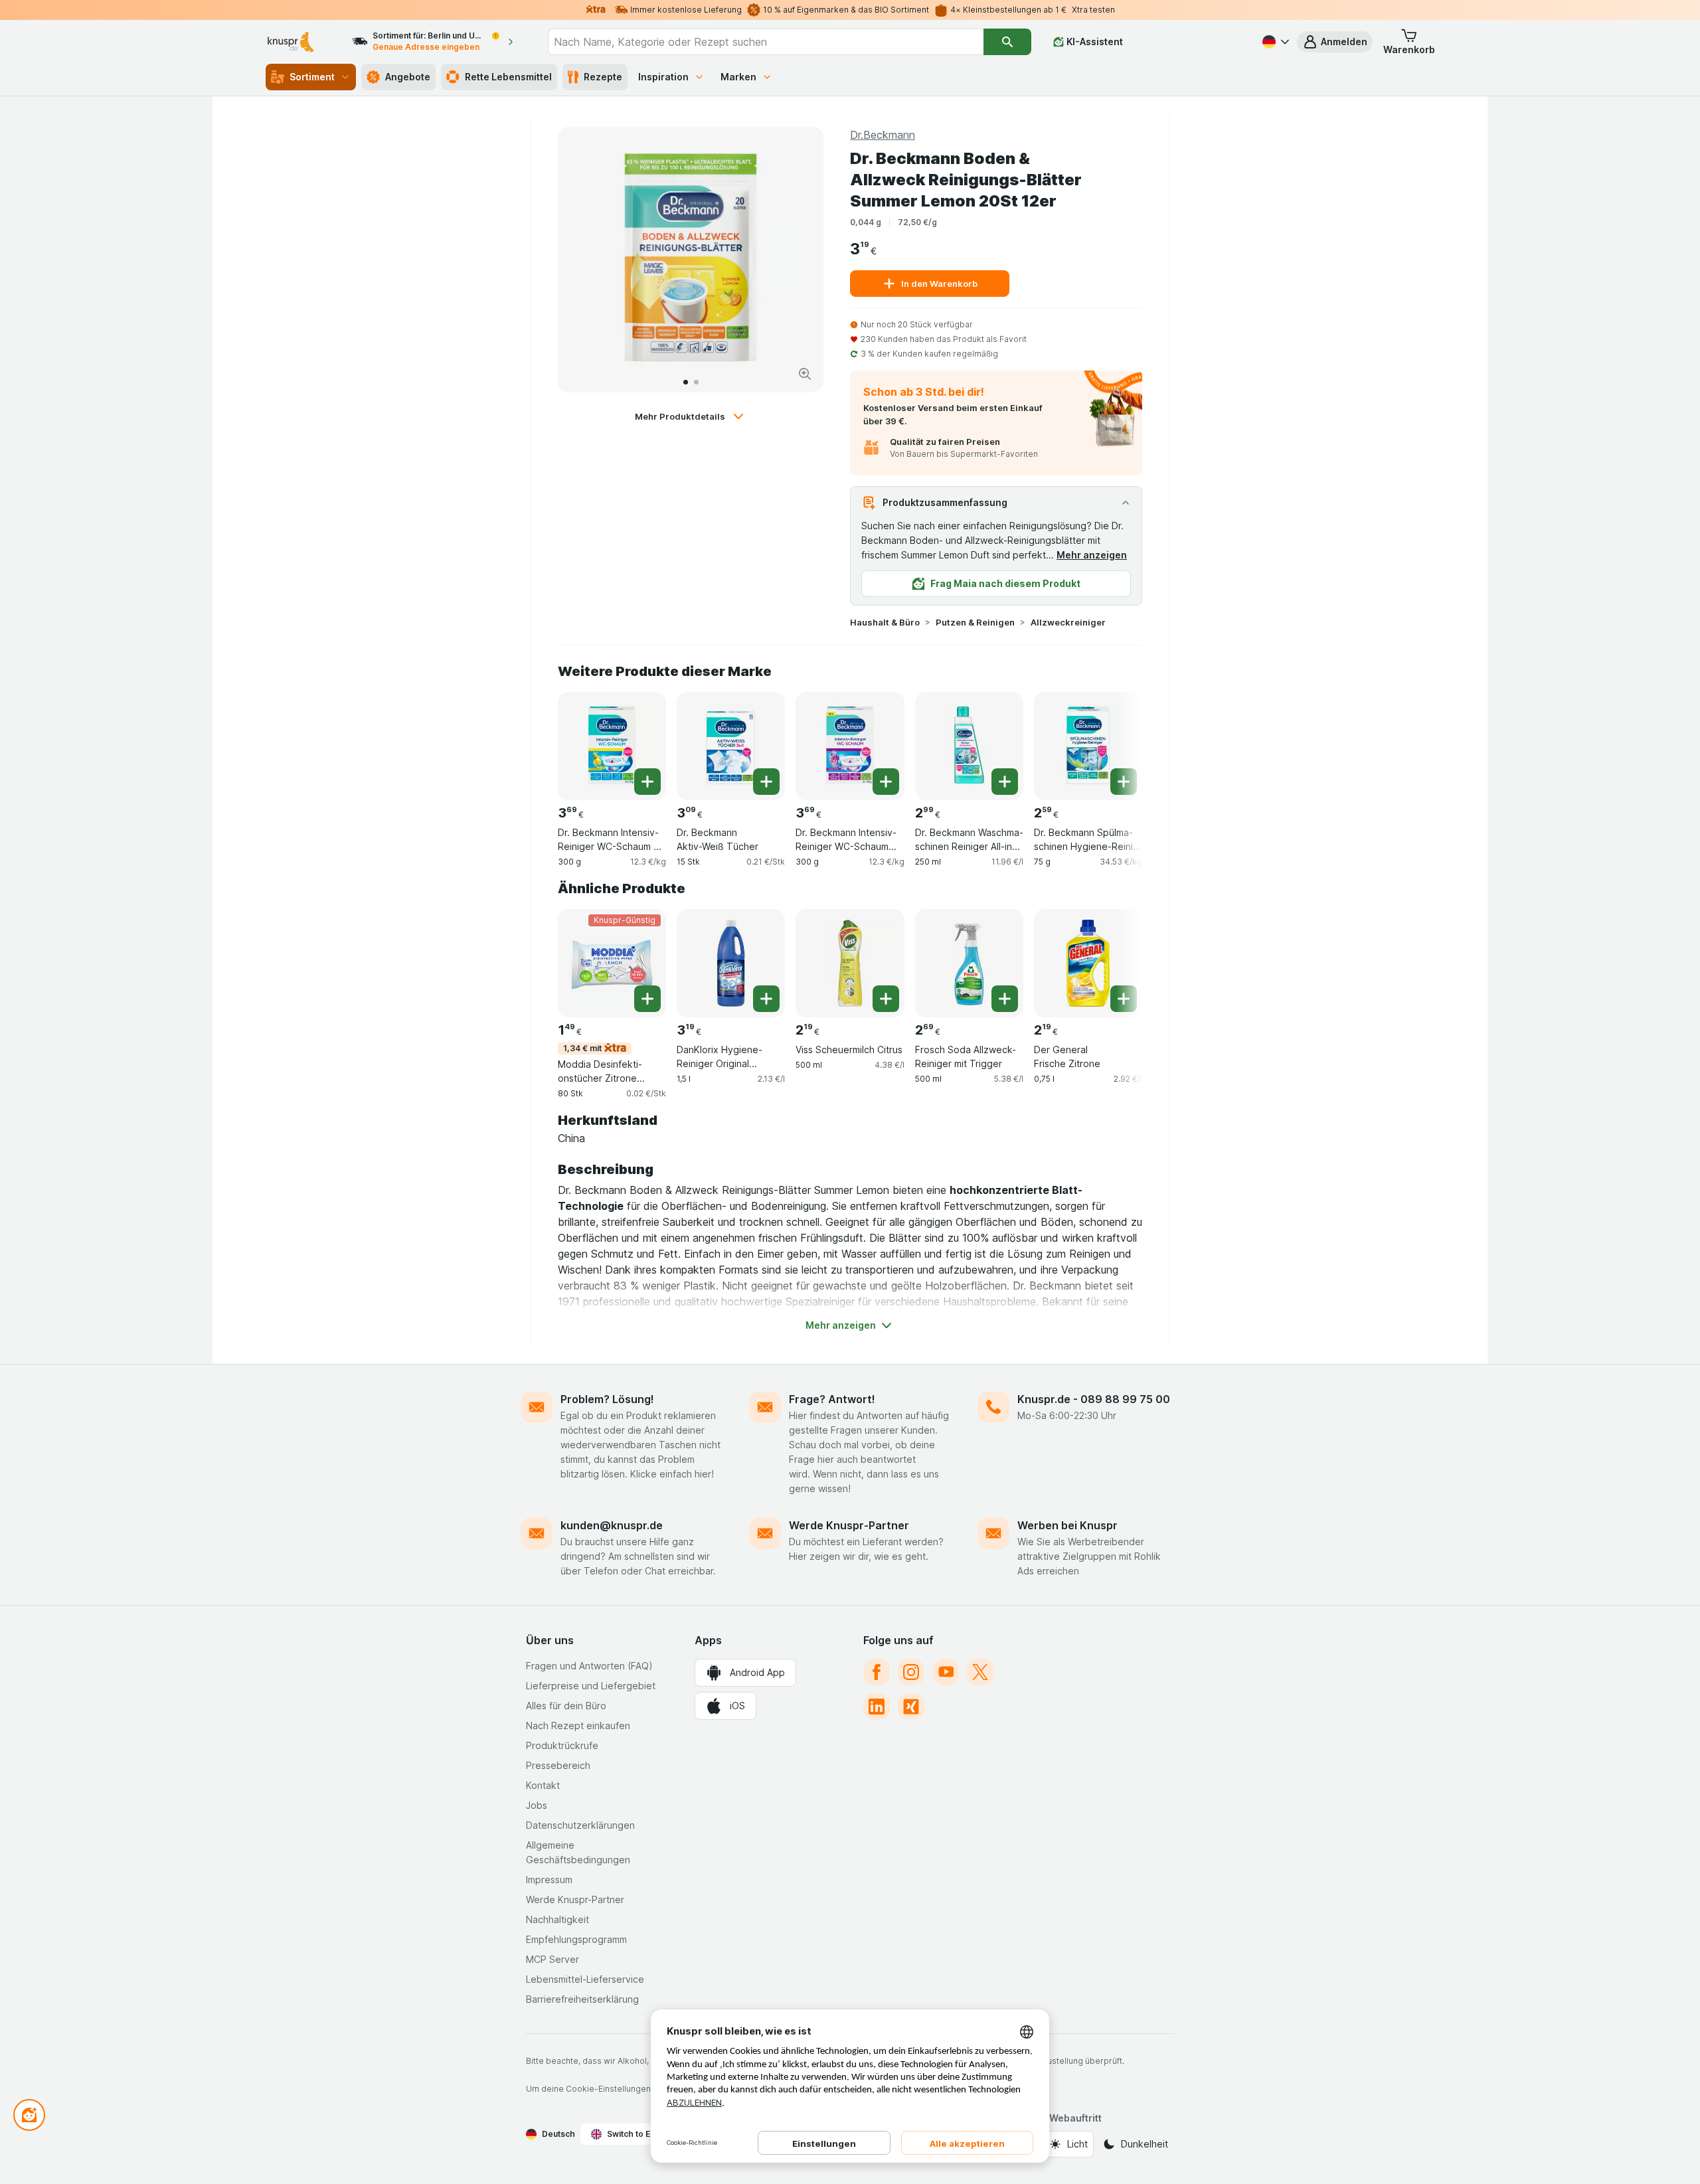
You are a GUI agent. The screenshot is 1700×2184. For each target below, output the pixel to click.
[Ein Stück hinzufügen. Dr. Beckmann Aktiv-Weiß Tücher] (766, 782)
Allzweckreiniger (1068, 622)
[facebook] (877, 1672)
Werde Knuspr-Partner (849, 1525)
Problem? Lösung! (607, 1399)
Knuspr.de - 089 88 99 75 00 (1094, 1399)
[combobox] (766, 42)
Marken (738, 77)
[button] (1335, 42)
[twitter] (980, 1672)
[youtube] (946, 1672)
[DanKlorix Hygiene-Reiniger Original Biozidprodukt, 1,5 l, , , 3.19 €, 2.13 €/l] (731, 963)
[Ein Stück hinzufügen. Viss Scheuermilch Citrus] (886, 999)
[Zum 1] (686, 382)
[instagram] (911, 1672)
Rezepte (603, 77)
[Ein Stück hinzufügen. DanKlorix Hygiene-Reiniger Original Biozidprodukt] (766, 999)
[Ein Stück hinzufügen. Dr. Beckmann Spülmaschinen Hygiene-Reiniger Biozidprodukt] (1124, 782)
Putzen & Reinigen (975, 622)
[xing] (911, 1707)
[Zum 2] (696, 382)
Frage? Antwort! (832, 1399)
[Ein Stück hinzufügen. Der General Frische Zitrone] (1124, 999)
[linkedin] (877, 1707)
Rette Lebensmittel (508, 77)
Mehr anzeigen (1092, 555)
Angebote (408, 77)
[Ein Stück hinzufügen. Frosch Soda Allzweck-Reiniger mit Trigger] (1005, 999)
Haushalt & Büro (885, 622)
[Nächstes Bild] (800, 260)
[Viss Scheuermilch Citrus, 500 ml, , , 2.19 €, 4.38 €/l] (850, 963)
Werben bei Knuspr (1067, 1525)
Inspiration (663, 77)
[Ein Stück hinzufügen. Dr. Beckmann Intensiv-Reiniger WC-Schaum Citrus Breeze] (647, 782)
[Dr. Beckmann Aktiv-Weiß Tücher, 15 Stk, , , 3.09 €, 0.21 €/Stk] (731, 746)
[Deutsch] (1274, 42)
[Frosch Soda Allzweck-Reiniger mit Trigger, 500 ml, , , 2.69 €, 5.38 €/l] (969, 963)
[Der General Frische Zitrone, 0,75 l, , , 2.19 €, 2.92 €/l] (1088, 963)
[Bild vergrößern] (805, 374)
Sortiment (312, 77)
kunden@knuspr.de (612, 1525)
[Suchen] (1007, 42)
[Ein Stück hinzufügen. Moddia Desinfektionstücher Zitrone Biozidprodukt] (647, 999)
